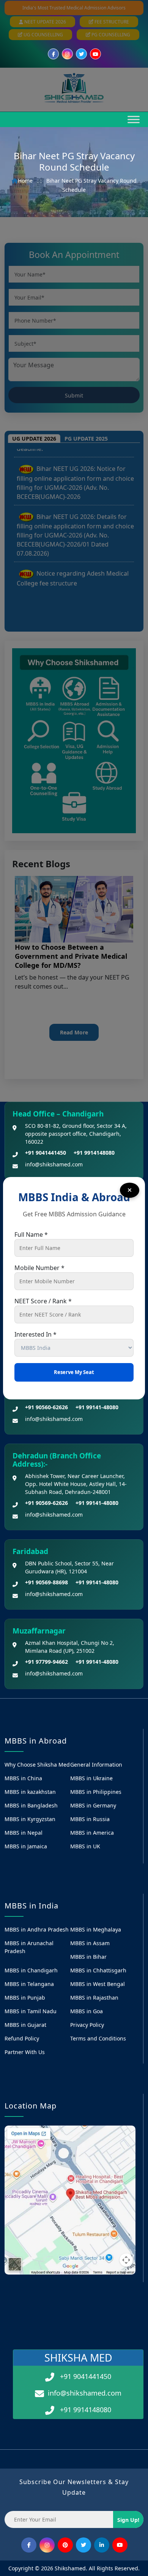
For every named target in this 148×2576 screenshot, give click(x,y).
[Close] (130, 1190)
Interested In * (35, 1334)
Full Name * (31, 1234)
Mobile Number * (39, 1268)
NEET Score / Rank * (43, 1301)
